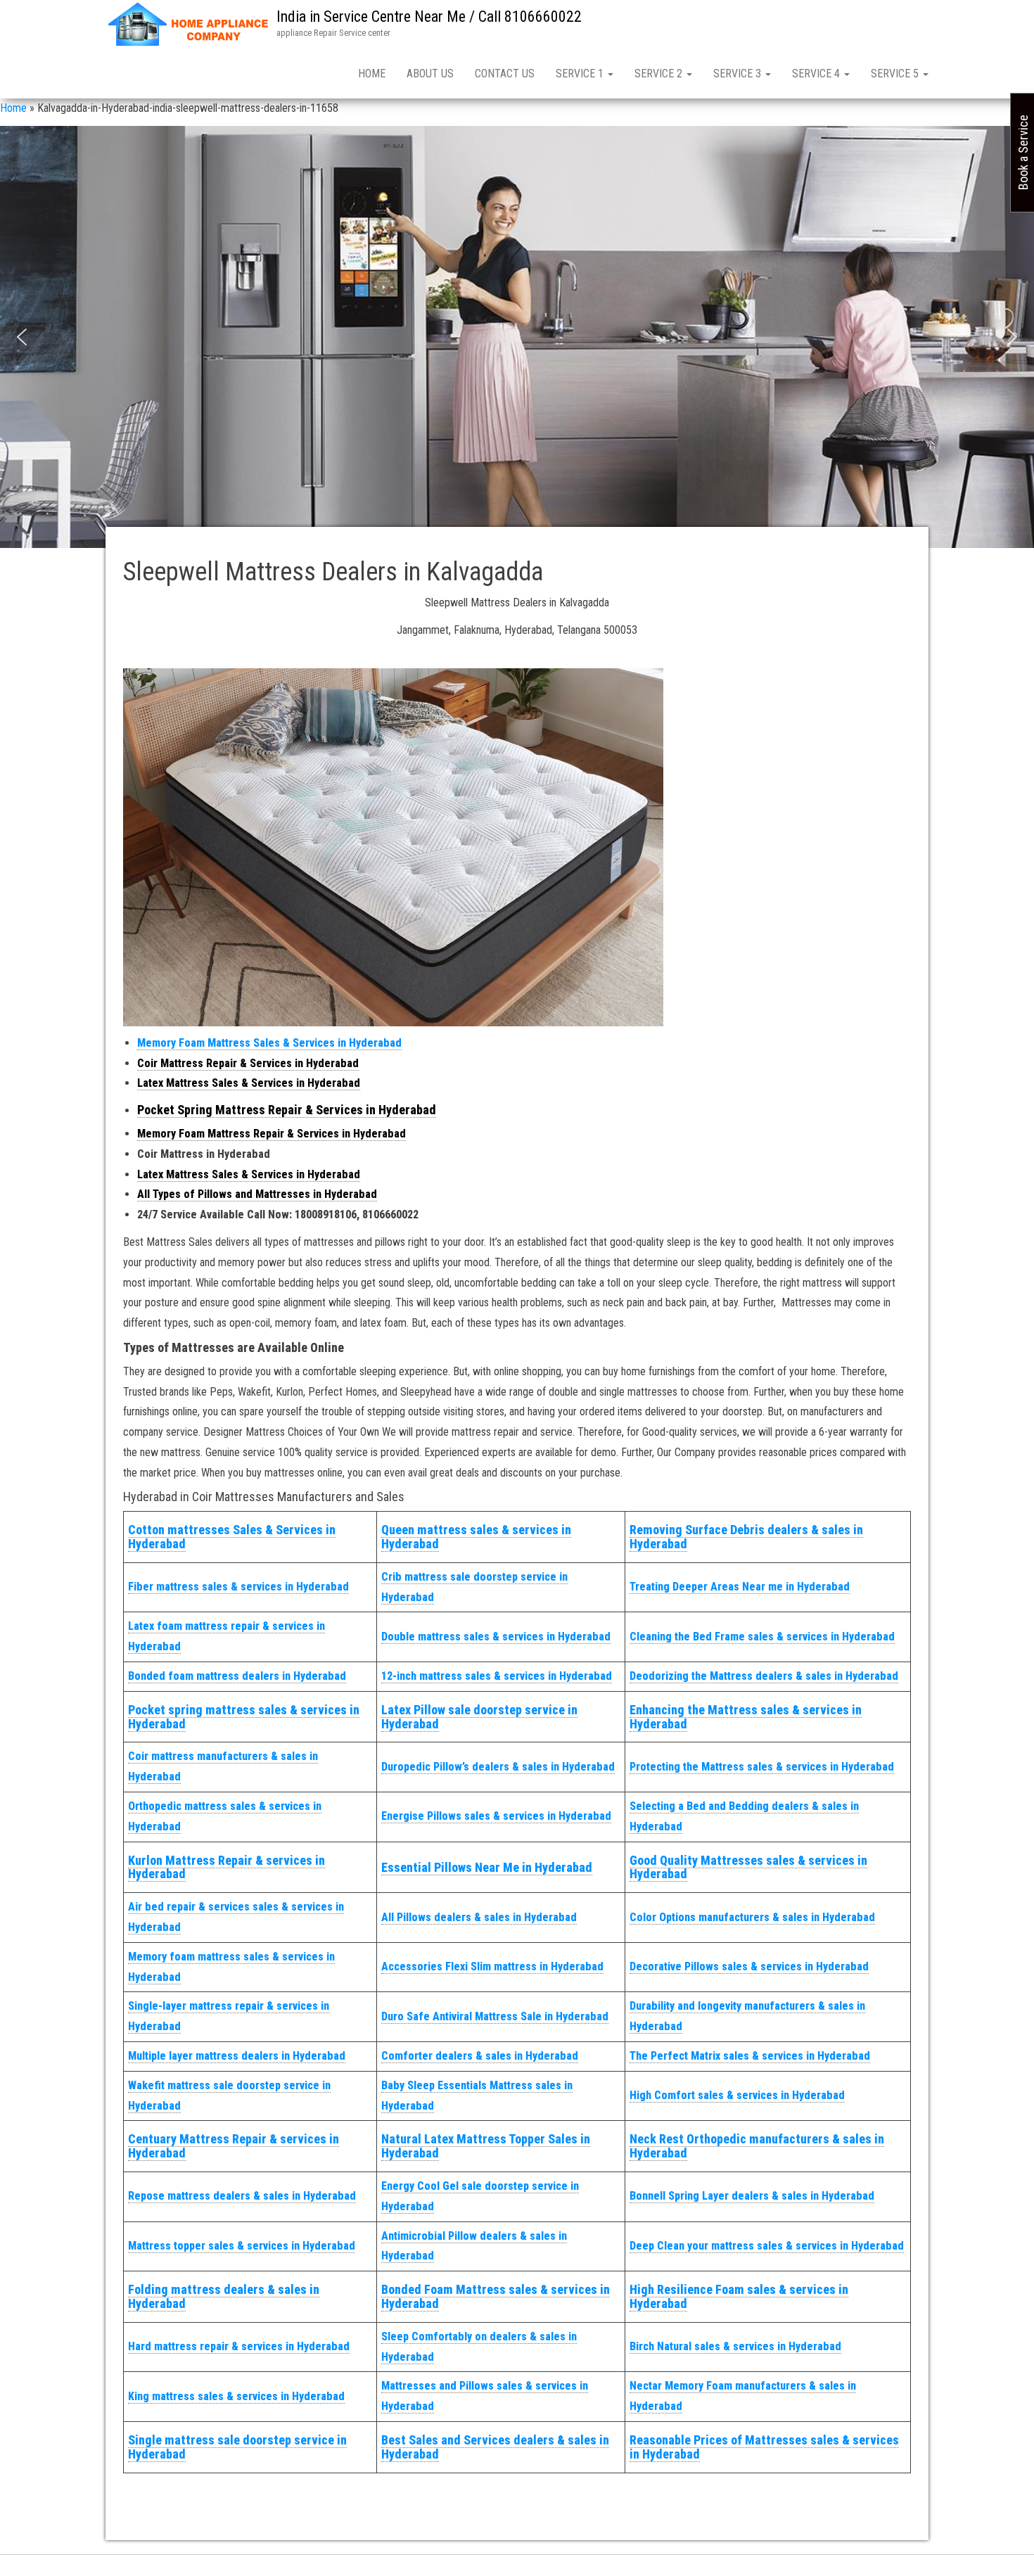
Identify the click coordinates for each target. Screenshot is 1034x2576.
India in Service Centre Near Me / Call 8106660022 (429, 17)
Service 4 (817, 74)
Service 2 (660, 74)
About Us (430, 74)
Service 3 (739, 74)
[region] (517, 337)
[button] (22, 337)
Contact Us (505, 74)
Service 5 (896, 74)
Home (372, 74)
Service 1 (581, 74)
